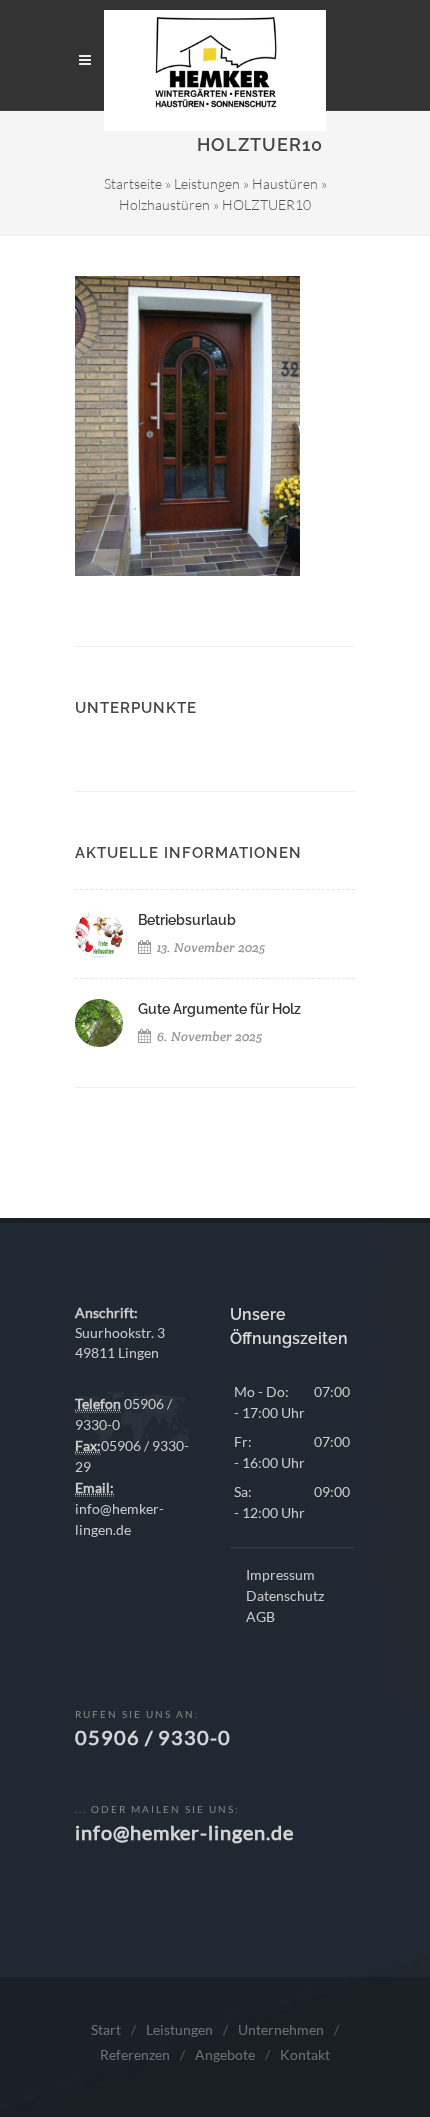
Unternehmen (281, 2029)
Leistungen (207, 183)
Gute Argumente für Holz (219, 1009)
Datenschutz (285, 1595)
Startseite (133, 183)
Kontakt (305, 2054)
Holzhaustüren (164, 204)
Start (106, 2029)
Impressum (280, 1574)
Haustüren (285, 183)
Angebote (225, 2054)
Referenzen (135, 2054)
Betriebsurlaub (187, 920)
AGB (260, 1616)
